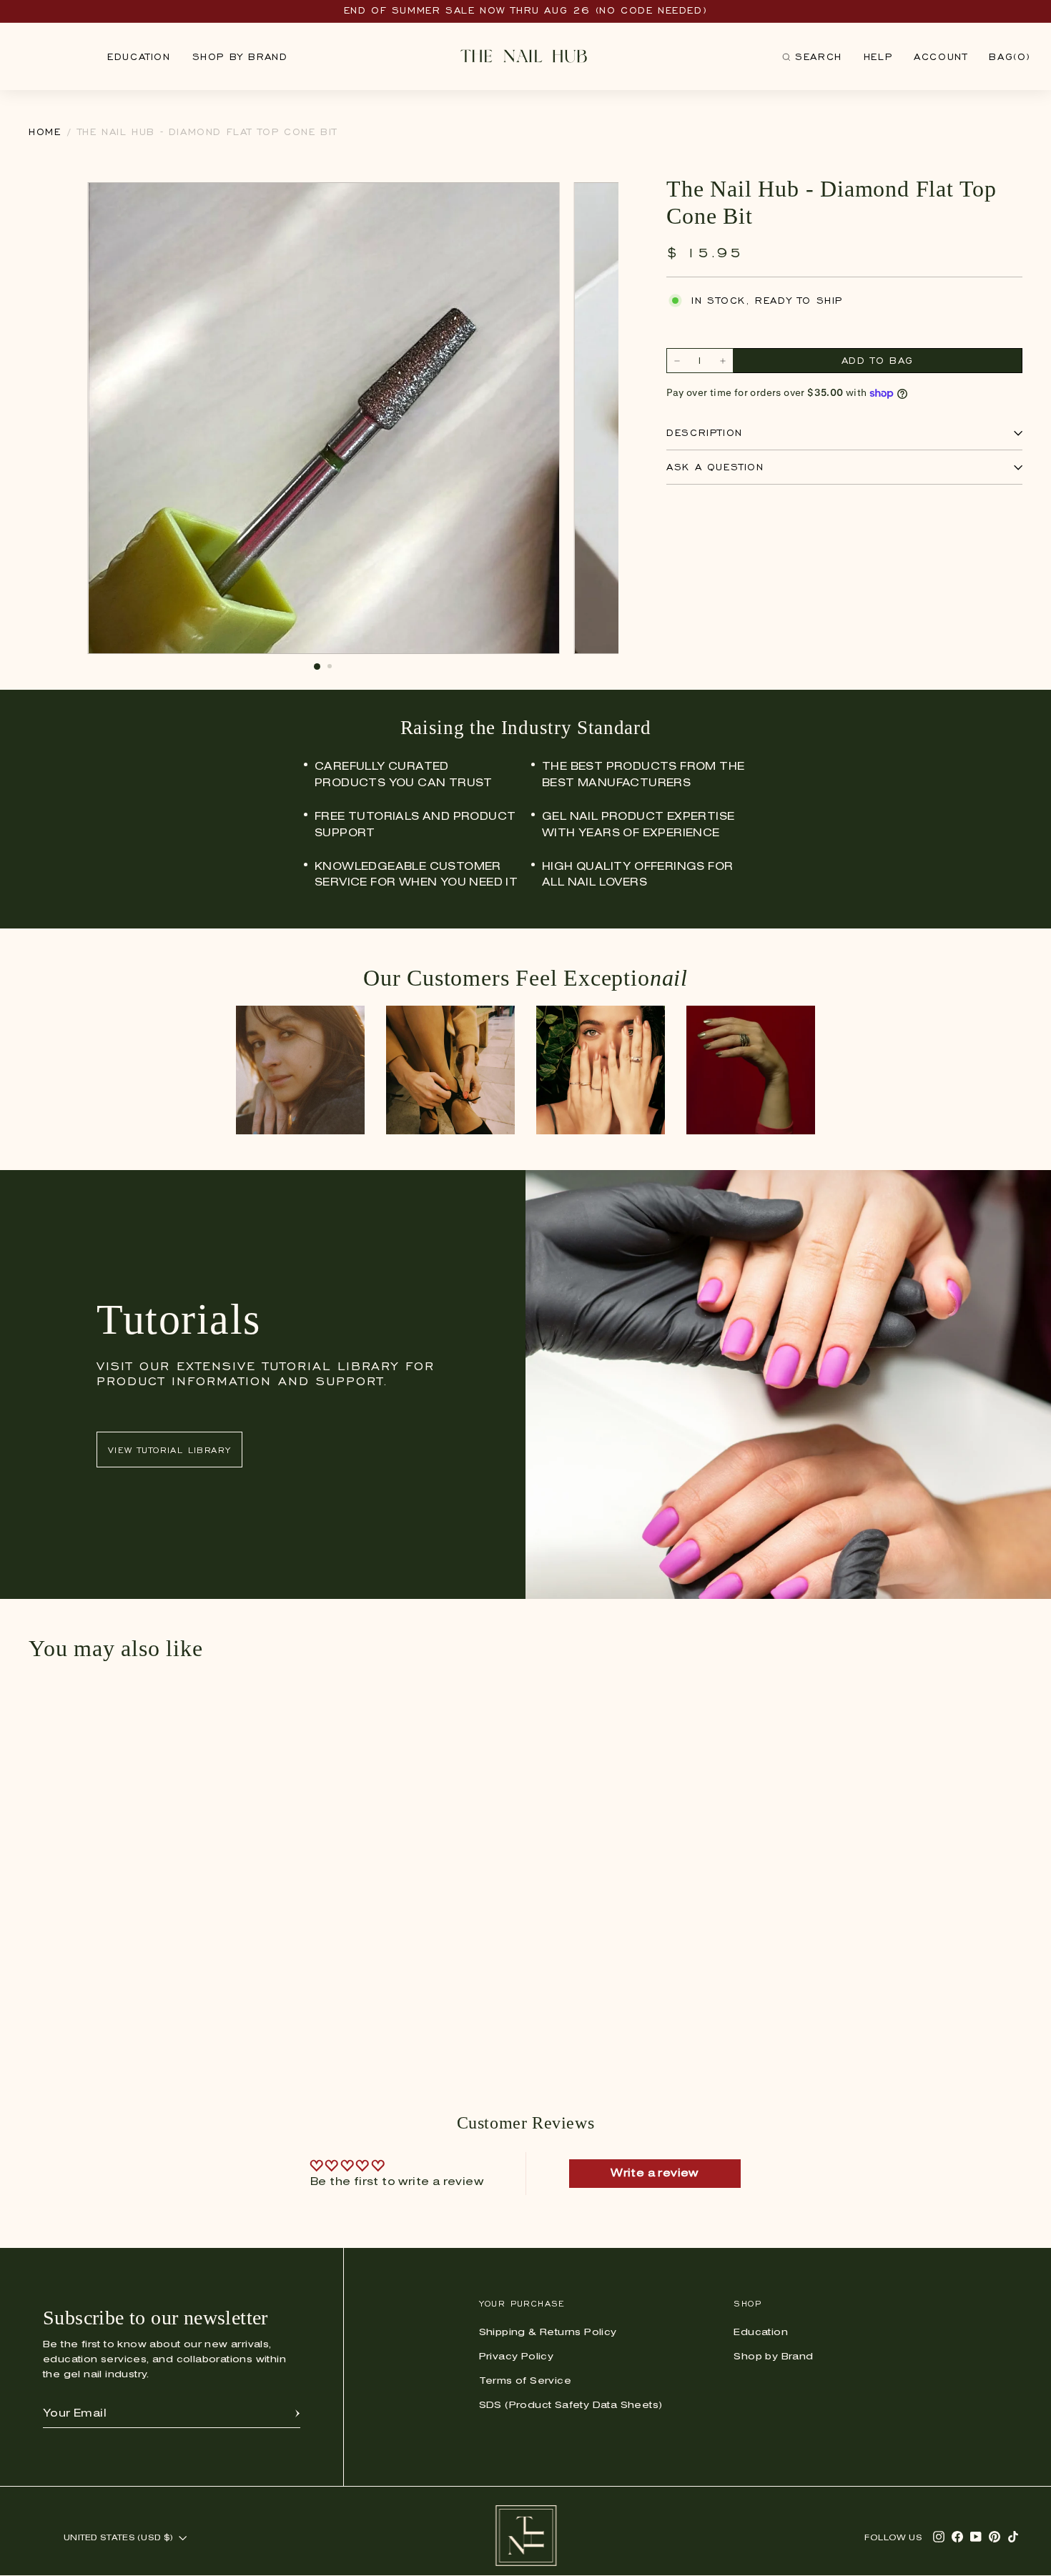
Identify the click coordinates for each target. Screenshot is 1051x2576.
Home (45, 132)
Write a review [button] (655, 2174)
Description (705, 434)
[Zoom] (541, 201)
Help (878, 57)
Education (139, 57)
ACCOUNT (941, 57)
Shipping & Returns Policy (548, 2333)
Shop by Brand (240, 57)
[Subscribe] (297, 2414)
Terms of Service (525, 2381)
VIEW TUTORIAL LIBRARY (169, 1450)
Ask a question (715, 468)
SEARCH (812, 60)
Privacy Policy (517, 2357)
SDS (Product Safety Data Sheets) (571, 2406)
